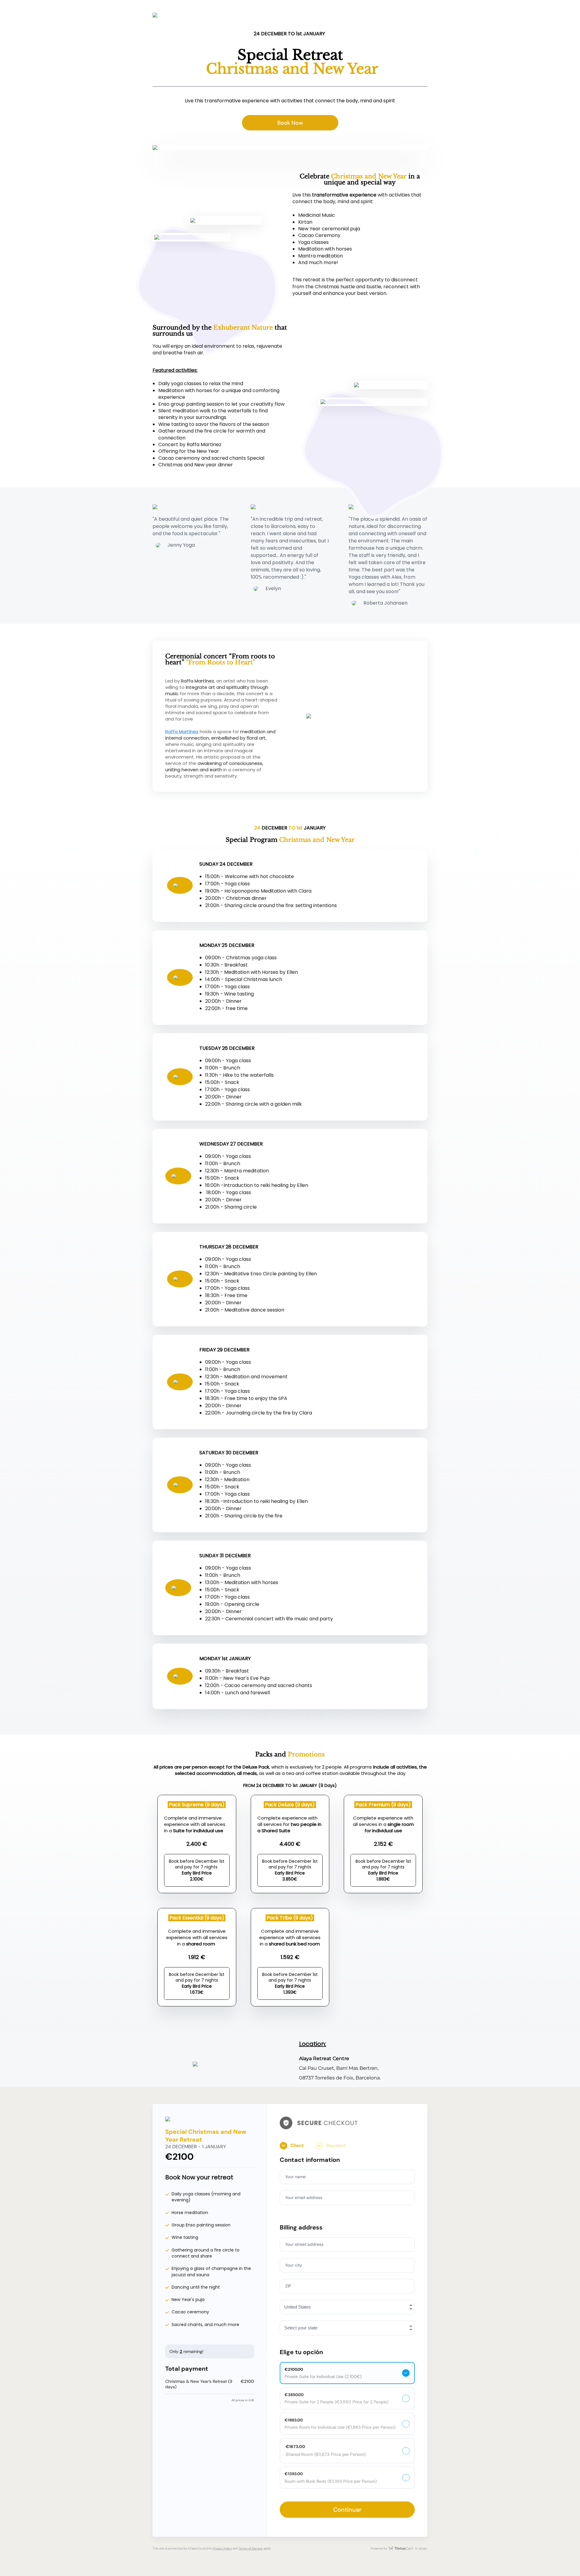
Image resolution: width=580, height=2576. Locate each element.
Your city (294, 2265)
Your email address (304, 2197)
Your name (295, 2177)
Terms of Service (251, 2548)
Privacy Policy (222, 2548)
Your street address (304, 2244)
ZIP (288, 2286)
